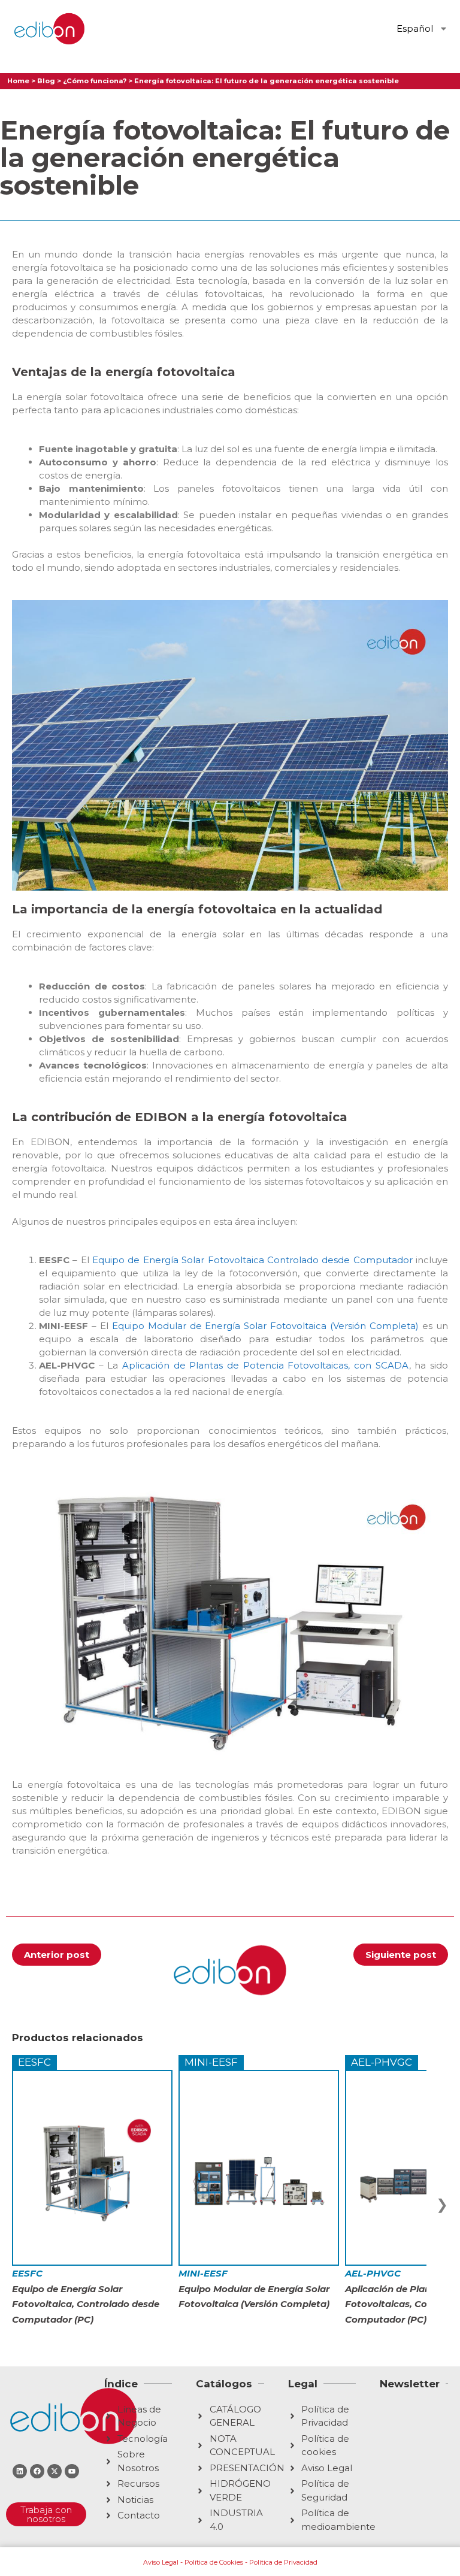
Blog (46, 81)
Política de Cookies (214, 2562)
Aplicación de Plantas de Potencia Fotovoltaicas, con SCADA (266, 1365)
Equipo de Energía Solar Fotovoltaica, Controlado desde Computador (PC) (86, 2297)
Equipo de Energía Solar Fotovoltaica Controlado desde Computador (252, 1260)
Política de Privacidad (283, 2562)
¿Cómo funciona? (95, 81)
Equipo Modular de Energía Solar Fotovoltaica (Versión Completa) (265, 1326)
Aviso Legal (161, 2562)
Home (18, 81)
